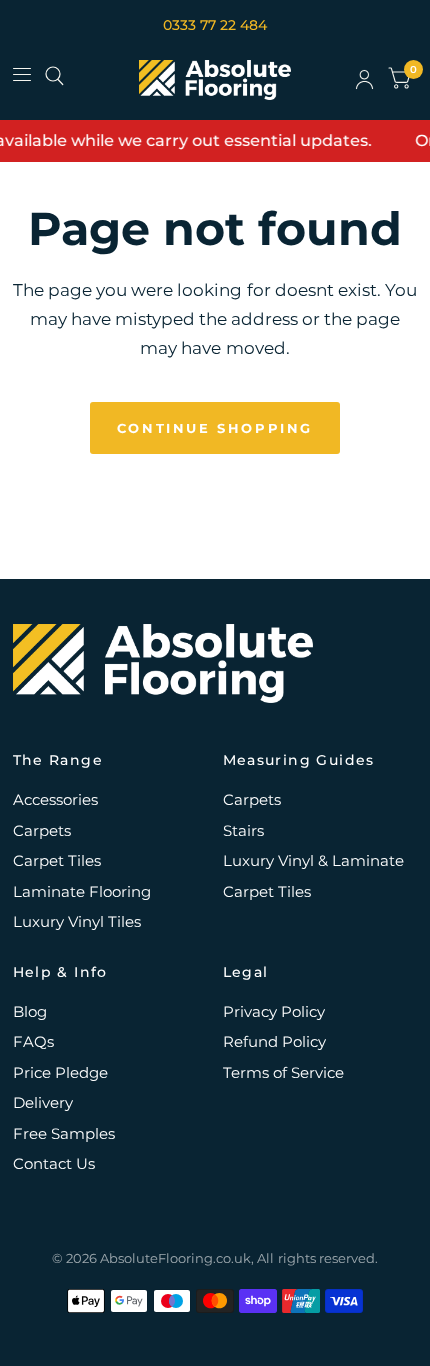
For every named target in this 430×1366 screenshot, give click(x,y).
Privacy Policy (274, 1011)
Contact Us (54, 1163)
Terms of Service (283, 1072)
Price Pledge (60, 1072)
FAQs (33, 1041)
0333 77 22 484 (215, 25)
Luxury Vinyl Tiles (77, 921)
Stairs (243, 830)
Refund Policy (274, 1041)
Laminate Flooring (82, 891)
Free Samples (64, 1133)
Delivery (43, 1102)
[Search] (54, 76)
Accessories (55, 799)
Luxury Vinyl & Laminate (313, 860)
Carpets (42, 830)
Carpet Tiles (57, 860)
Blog (30, 1011)
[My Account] (364, 80)
